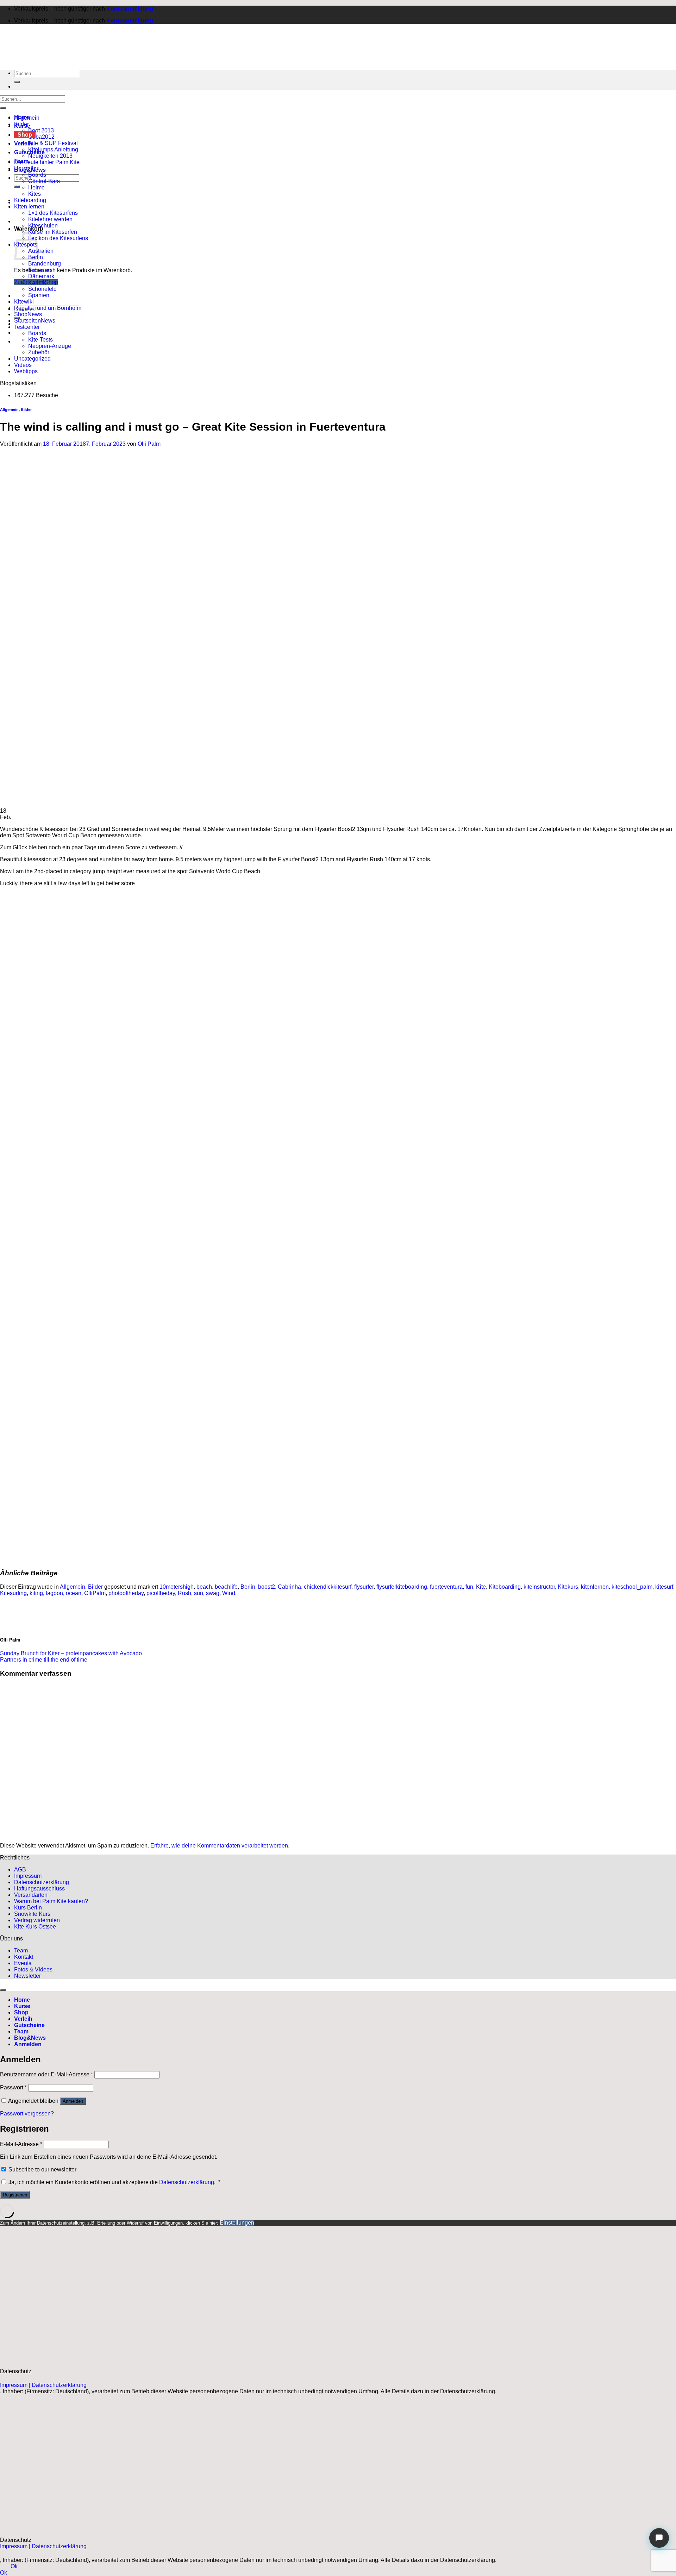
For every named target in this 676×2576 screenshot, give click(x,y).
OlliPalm (95, 1593)
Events (23, 1963)
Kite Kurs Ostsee (35, 1927)
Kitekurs (568, 1587)
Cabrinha (289, 1587)
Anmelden (73, 2101)
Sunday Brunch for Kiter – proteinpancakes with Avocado (71, 1653)
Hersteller (26, 168)
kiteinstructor (539, 1587)
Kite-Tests (40, 340)
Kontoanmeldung (130, 9)
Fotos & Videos (33, 1969)
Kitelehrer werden (50, 219)
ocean (74, 1593)
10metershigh (177, 1587)
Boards (37, 175)
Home (22, 2000)
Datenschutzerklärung (42, 1882)
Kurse (22, 2006)
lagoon (54, 1593)
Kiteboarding (30, 200)
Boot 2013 (41, 130)
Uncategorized (32, 359)
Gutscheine (29, 2025)
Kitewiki (24, 302)
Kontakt (24, 1957)
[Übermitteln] (17, 187)
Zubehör (39, 352)
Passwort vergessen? (27, 2114)
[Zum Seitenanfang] (3, 1990)
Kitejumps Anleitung (53, 149)
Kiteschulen (43, 226)
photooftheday (126, 1593)
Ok (14, 2566)
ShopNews (28, 314)
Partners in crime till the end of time (44, 1660)
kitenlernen (595, 1587)
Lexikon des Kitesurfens (58, 238)
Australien (41, 251)
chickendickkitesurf (328, 1587)
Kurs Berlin (28, 1908)
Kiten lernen (29, 207)
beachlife (226, 1587)
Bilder (21, 124)
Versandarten (31, 1895)
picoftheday (161, 1593)
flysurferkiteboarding (402, 1587)
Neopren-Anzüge (50, 346)
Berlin (248, 1587)
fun (469, 1587)
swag (213, 1593)
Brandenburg (45, 264)
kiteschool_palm (632, 1587)
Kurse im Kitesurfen (53, 232)
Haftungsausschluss (39, 1889)
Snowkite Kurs (32, 1914)
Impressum (28, 1876)
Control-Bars (44, 181)
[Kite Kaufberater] (659, 2538)
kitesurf (664, 1587)
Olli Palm (149, 444)
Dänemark (41, 276)
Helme (36, 187)
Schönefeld (42, 289)
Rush (184, 1593)
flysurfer (364, 1587)
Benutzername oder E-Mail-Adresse (46, 2074)
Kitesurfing (13, 1593)
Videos (23, 365)
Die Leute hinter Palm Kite (47, 162)
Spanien (39, 295)
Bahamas (40, 270)
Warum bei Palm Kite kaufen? (51, 1901)
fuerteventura (446, 1587)
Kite (481, 1587)
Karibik (37, 283)
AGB (20, 1870)
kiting (36, 1593)
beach (204, 1587)
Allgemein (27, 118)
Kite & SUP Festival (53, 143)
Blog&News (30, 2038)
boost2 (267, 1587)
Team (21, 1950)
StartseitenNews (35, 321)
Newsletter (27, 1976)
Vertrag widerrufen (37, 1920)
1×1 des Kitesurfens (53, 213)
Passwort (13, 2087)
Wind (229, 1593)
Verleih (23, 2019)
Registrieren (15, 2195)
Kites (35, 194)
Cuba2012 (41, 137)
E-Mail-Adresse (21, 2144)
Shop (25, 135)
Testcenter (27, 327)
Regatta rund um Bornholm (48, 308)
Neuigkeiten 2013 (50, 156)
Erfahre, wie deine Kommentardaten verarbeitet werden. (220, 1846)
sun (199, 1593)
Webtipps (26, 371)
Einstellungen (237, 2223)
